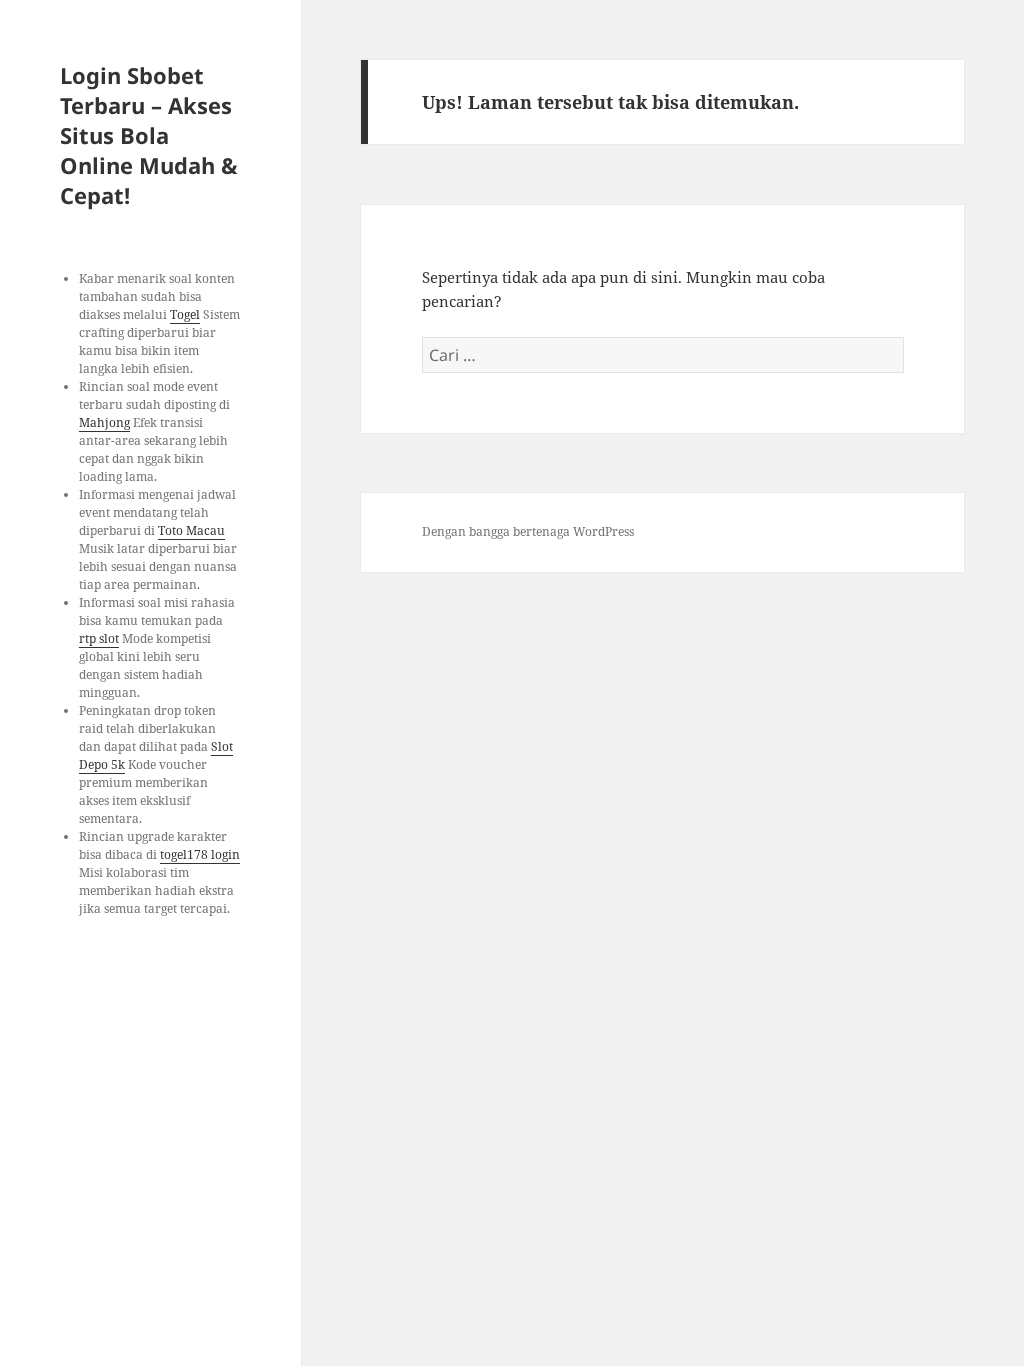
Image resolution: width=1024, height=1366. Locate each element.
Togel (185, 314)
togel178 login (200, 854)
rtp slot (99, 638)
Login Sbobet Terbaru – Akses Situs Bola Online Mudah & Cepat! (149, 135)
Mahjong (104, 422)
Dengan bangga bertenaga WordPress (528, 531)
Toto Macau (191, 530)
